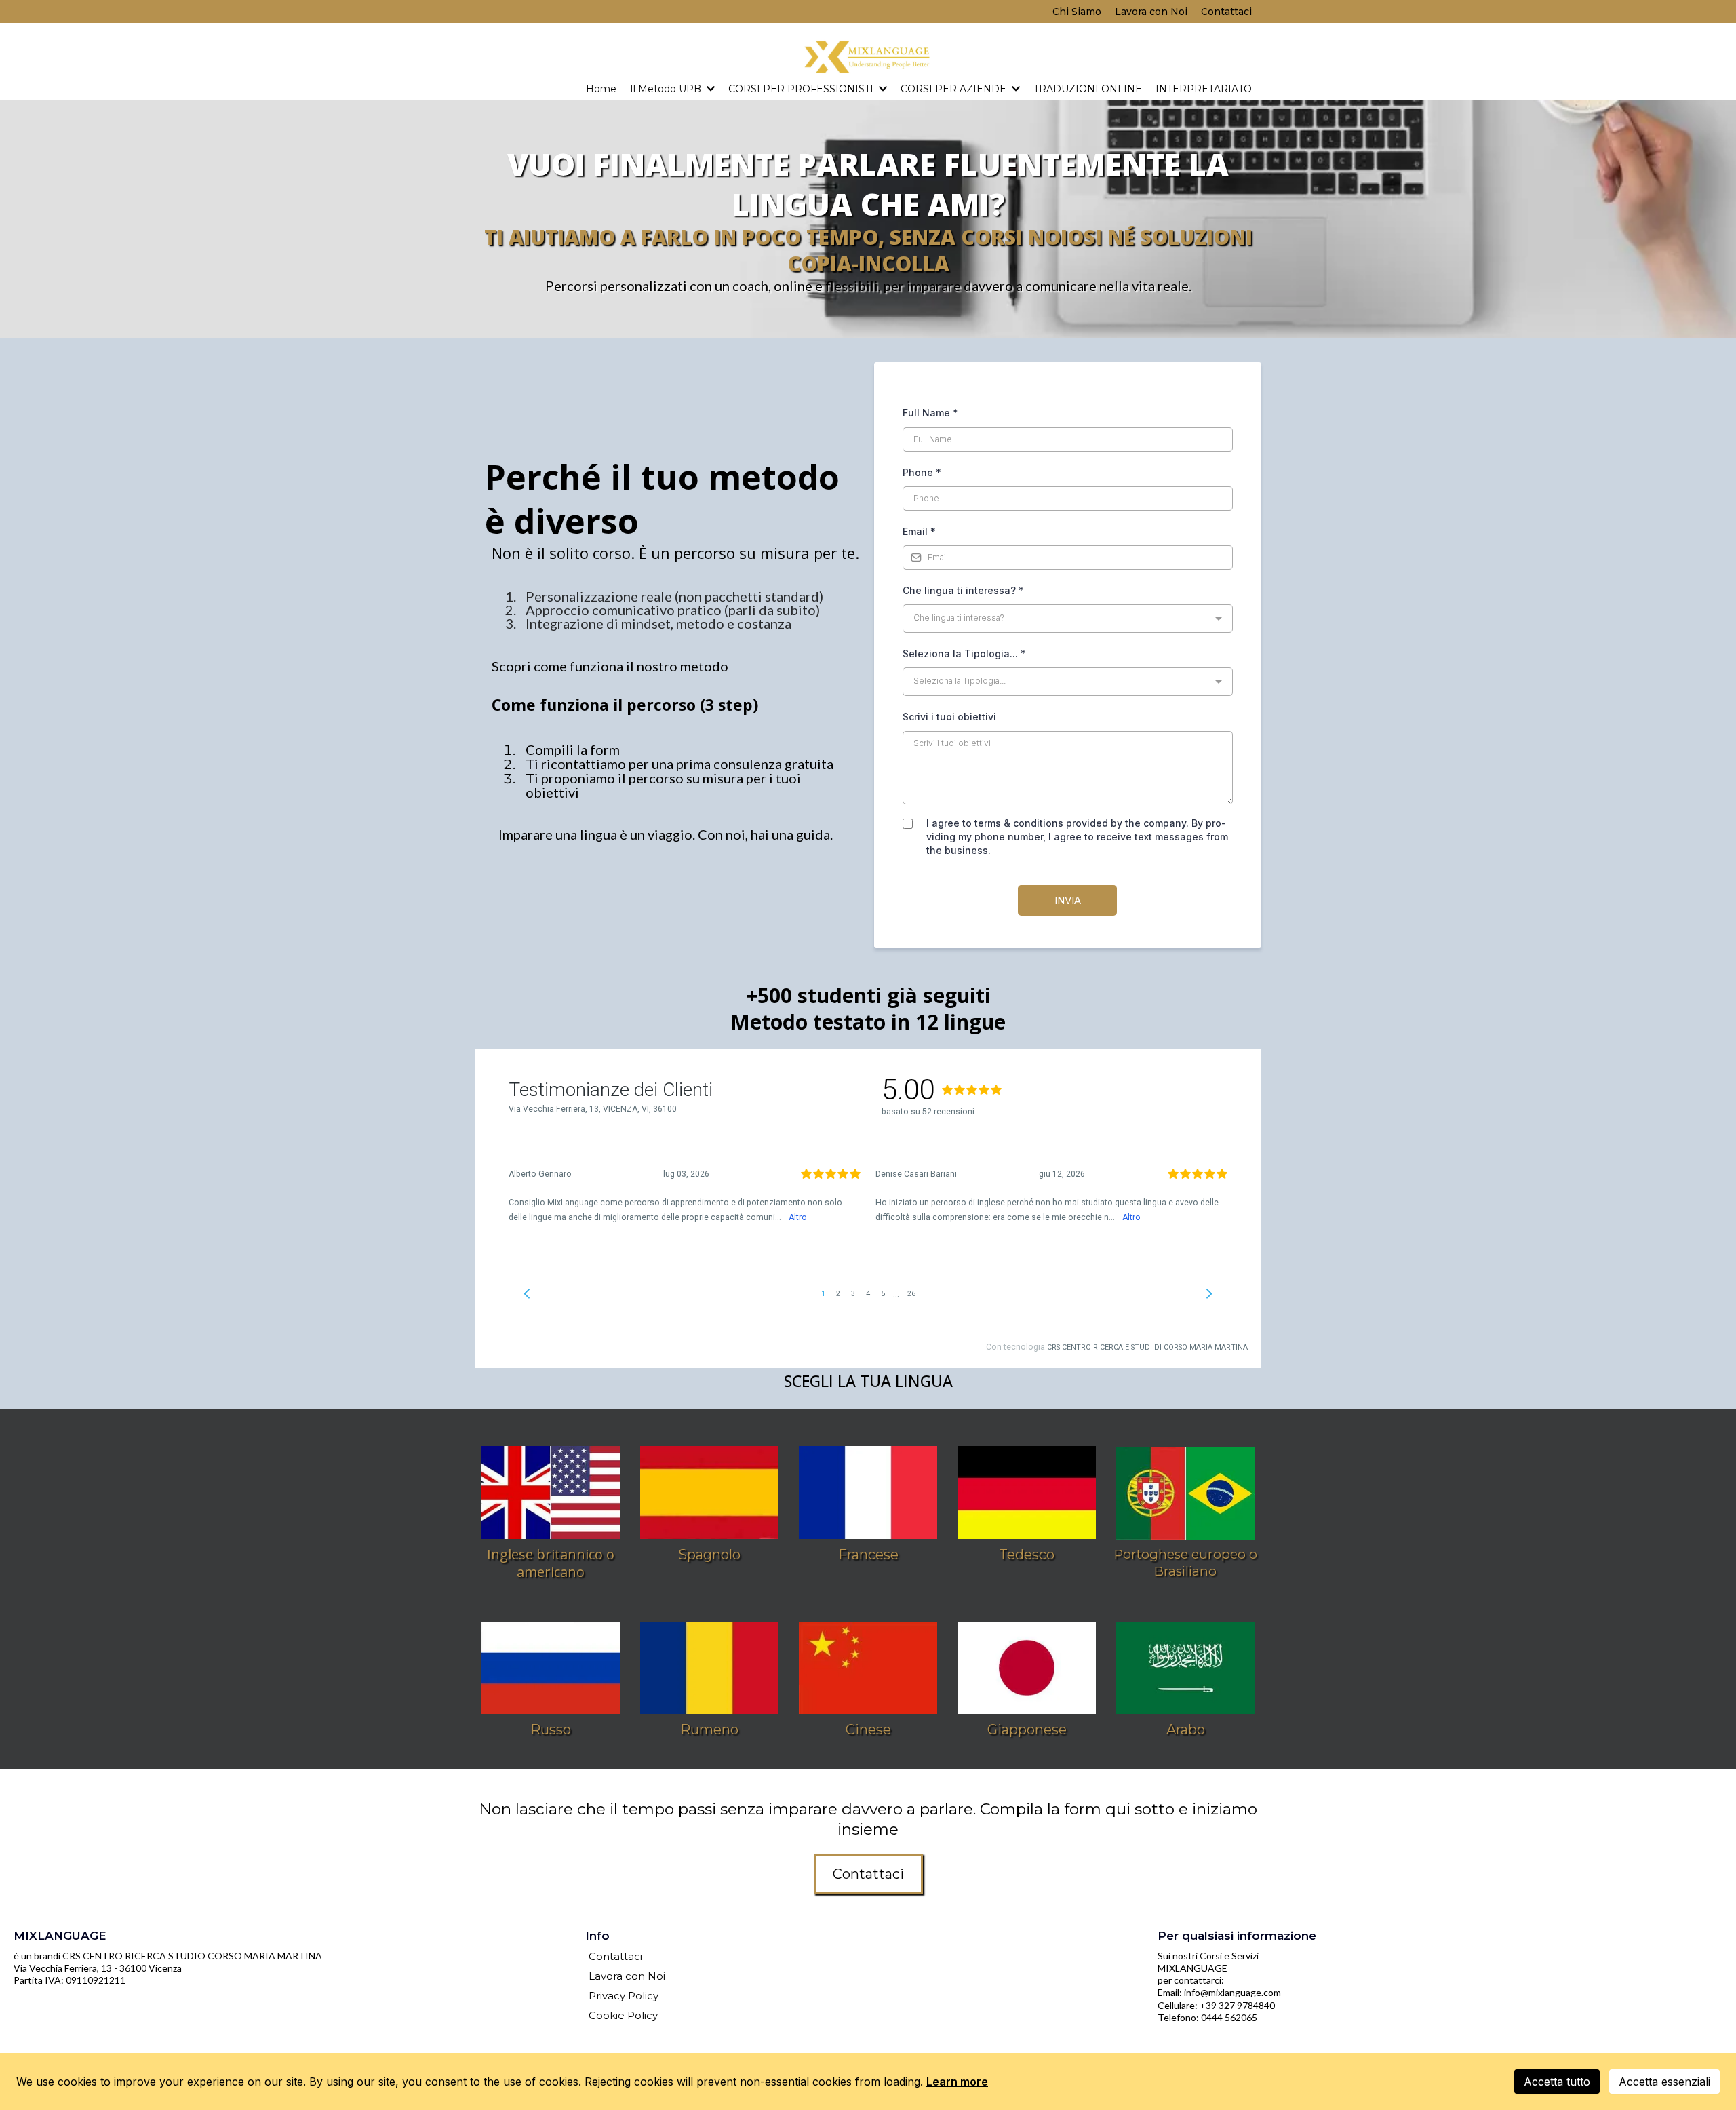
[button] (709, 89)
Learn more (957, 2082)
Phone (922, 472)
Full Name (930, 413)
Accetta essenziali (1664, 2082)
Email (919, 531)
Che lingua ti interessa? (963, 590)
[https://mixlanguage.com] (868, 57)
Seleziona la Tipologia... (964, 653)
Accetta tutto (1557, 2082)
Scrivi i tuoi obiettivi (949, 717)
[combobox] (1068, 619)
